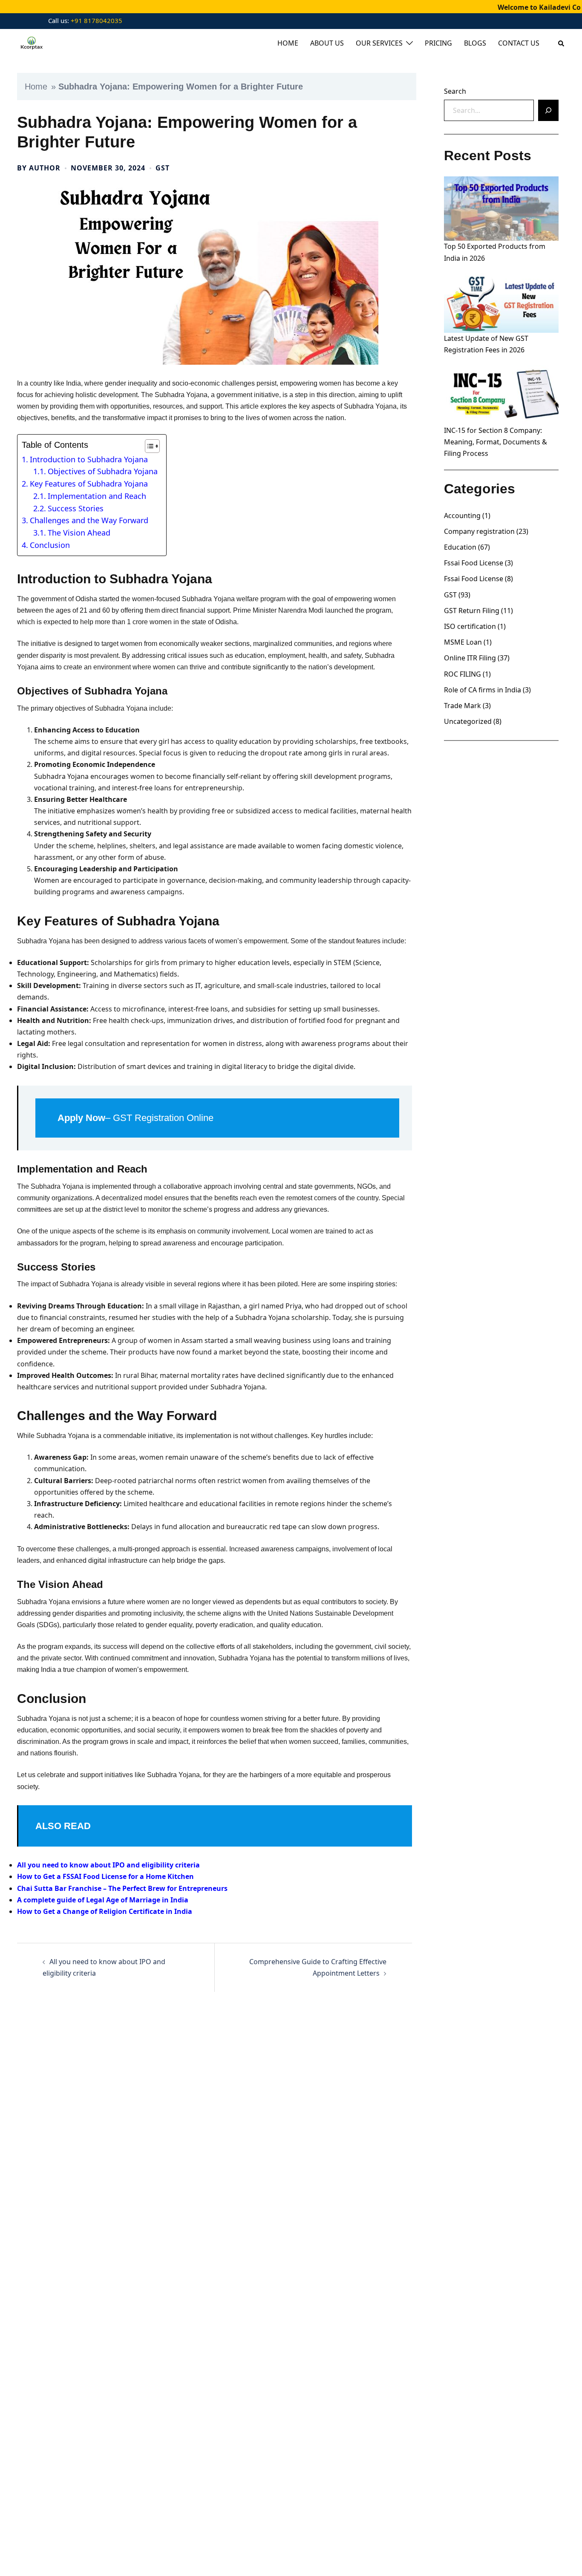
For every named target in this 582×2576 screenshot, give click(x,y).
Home (288, 43)
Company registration (479, 531)
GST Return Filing (472, 611)
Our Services (379, 43)
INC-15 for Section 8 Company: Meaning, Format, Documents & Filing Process (496, 442)
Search (455, 91)
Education (460, 547)
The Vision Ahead (79, 533)
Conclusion (50, 545)
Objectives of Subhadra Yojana (103, 471)
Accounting (462, 516)
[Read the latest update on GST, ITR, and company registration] (31, 43)
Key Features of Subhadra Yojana (89, 484)
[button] (562, 43)
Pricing (438, 43)
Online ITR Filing (470, 658)
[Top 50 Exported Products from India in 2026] (501, 209)
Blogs (475, 43)
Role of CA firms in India (483, 690)
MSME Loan (463, 642)
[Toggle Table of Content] (148, 446)
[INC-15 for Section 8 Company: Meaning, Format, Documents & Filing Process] (501, 392)
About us (327, 43)
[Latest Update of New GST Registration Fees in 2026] (501, 301)
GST (163, 168)
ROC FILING (462, 674)
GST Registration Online (163, 1118)
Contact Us (519, 43)
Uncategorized (468, 721)
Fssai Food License (474, 563)
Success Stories (76, 508)
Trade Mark (462, 706)
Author (45, 168)
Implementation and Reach (97, 496)
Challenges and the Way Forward (89, 520)
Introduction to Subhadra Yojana (89, 459)
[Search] (548, 110)
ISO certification (470, 626)
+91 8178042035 (96, 20)
